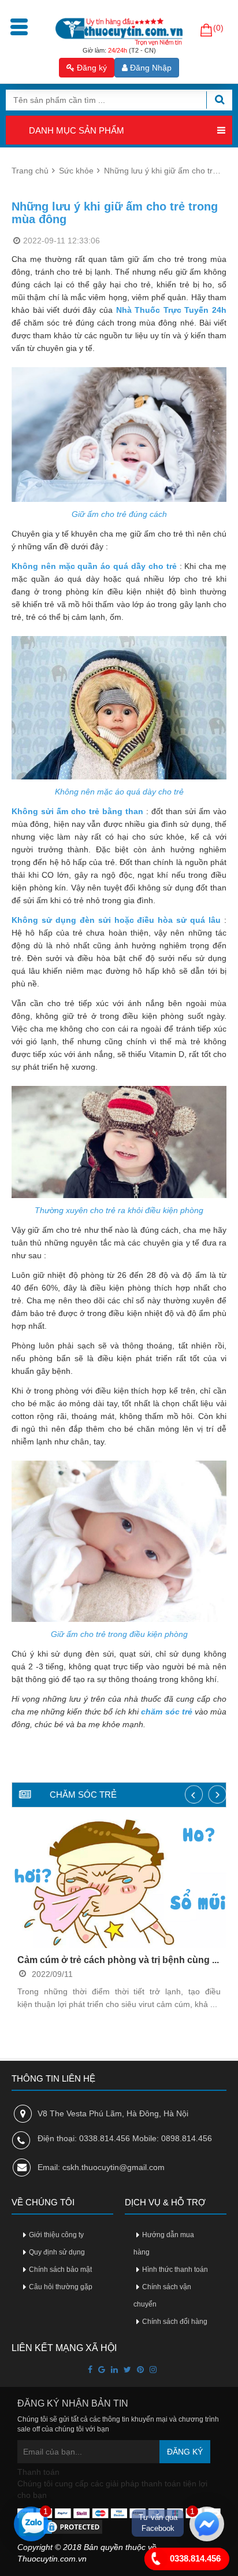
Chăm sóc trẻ (83, 1795)
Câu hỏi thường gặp (61, 2287)
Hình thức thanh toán (175, 2270)
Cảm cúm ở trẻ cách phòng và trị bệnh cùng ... (118, 1960)
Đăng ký (91, 68)
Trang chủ (30, 171)
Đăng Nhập (150, 68)
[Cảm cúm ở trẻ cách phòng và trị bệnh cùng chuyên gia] (119, 1884)
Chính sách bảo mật (60, 2270)
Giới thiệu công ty (56, 2235)
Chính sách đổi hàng (175, 2322)
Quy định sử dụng (57, 2252)
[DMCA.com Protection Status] (61, 2526)
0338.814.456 (194, 2558)
